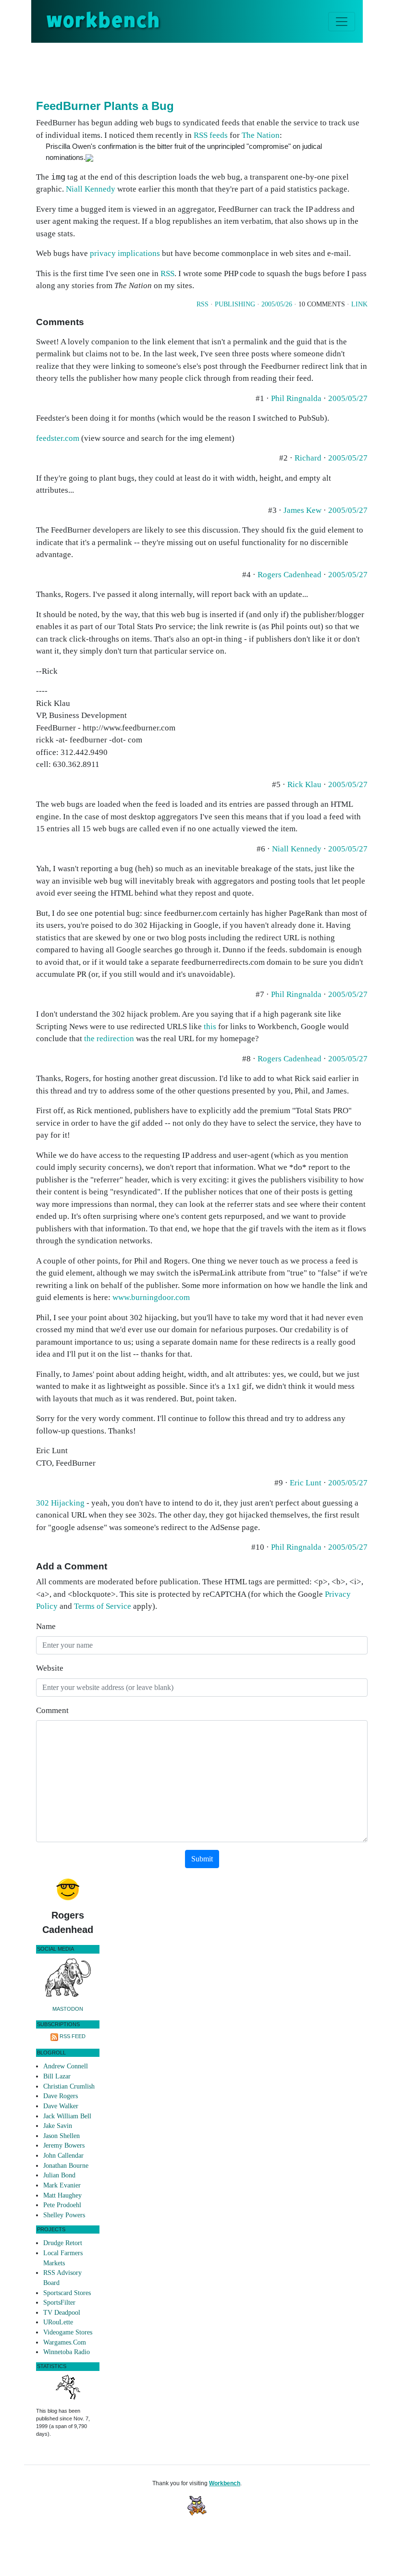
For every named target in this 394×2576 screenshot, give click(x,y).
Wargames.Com (65, 2342)
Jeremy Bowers (64, 2145)
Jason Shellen (62, 2136)
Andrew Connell (66, 2066)
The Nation (261, 135)
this (210, 1027)
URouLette (58, 2322)
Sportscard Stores (67, 2293)
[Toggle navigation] (342, 22)
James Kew (302, 510)
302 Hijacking (60, 1503)
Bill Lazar (57, 2076)
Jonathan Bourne (66, 2166)
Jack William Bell (67, 2116)
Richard (308, 458)
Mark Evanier (62, 2185)
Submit (202, 1859)
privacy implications (125, 253)
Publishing (235, 304)
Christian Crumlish (69, 2086)
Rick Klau (304, 784)
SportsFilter (59, 2303)
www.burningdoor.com (151, 1297)
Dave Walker (61, 2106)
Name (46, 1626)
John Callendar (63, 2156)
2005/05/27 (348, 398)
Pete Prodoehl (62, 2205)
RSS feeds (211, 135)
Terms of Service (103, 1606)
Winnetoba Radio (67, 2352)
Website (50, 1668)
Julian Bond (59, 2175)
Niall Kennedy (91, 189)
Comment (52, 1710)
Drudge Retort (63, 2243)
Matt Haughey (62, 2195)
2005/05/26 (277, 304)
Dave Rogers (61, 2096)
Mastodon (68, 2009)
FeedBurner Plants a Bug (105, 106)
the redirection (109, 1039)
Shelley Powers (64, 2215)
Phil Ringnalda (296, 398)
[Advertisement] (211, 69)
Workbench (225, 2483)
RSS (167, 273)
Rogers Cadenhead (289, 575)
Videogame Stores (68, 2332)
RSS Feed (73, 2036)
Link (359, 304)
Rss (203, 304)
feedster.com (58, 438)
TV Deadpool (62, 2313)
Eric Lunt (306, 1483)
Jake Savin (58, 2126)
